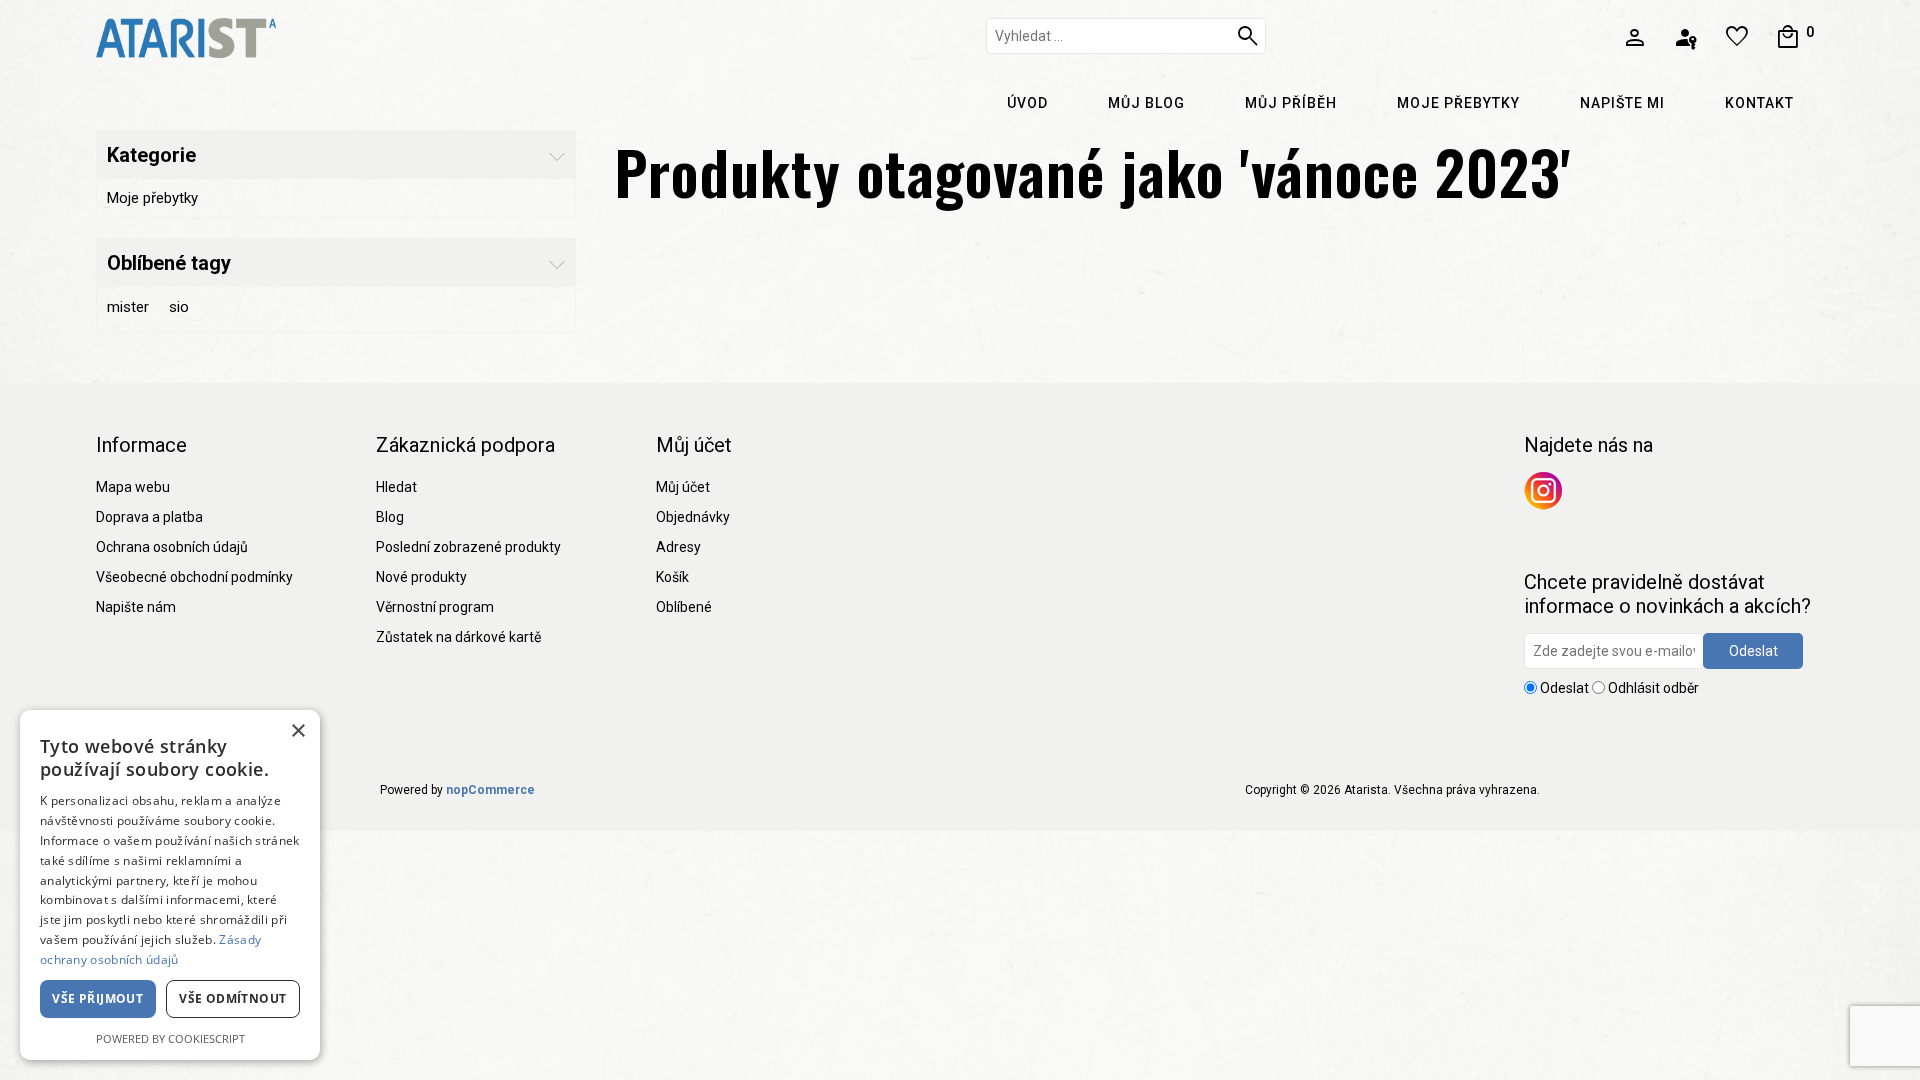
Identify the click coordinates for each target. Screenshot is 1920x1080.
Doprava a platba (149, 517)
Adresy (678, 547)
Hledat (1250, 36)
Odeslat (1753, 651)
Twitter (1543, 491)
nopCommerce (490, 790)
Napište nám (136, 607)
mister (128, 307)
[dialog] (170, 885)
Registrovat (1637, 37)
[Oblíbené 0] (1739, 37)
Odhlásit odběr (1653, 688)
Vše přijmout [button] (97, 998)
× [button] (297, 731)
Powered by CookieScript (170, 1038)
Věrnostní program (435, 607)
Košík (672, 577)
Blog (390, 517)
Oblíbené (684, 607)
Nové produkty (421, 577)
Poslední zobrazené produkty (468, 547)
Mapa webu (133, 487)
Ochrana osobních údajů (172, 547)
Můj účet (683, 487)
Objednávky (693, 517)
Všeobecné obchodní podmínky (194, 577)
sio (179, 307)
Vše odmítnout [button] (232, 998)
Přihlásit (1688, 37)
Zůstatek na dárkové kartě (458, 637)
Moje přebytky (152, 198)
